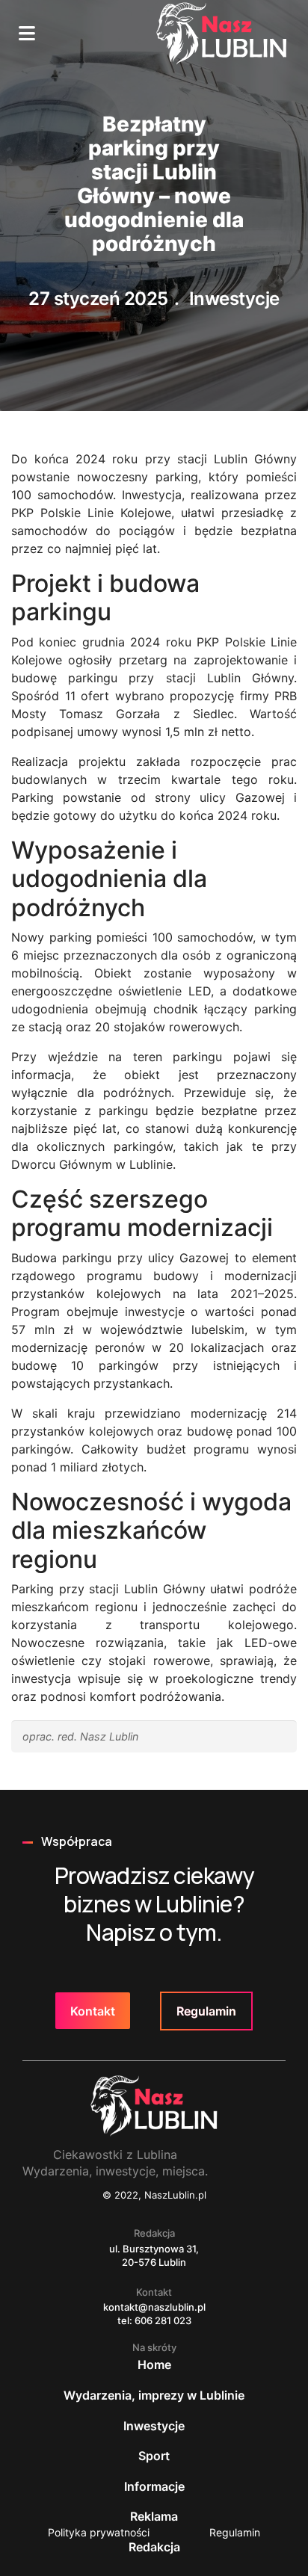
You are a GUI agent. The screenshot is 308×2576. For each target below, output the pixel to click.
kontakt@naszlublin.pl (154, 2307)
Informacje (154, 2486)
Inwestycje (234, 299)
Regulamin (206, 2011)
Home (154, 2365)
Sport (154, 2456)
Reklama (154, 2516)
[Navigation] (27, 34)
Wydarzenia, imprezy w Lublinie (154, 2395)
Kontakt (93, 2011)
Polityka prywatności (99, 2532)
